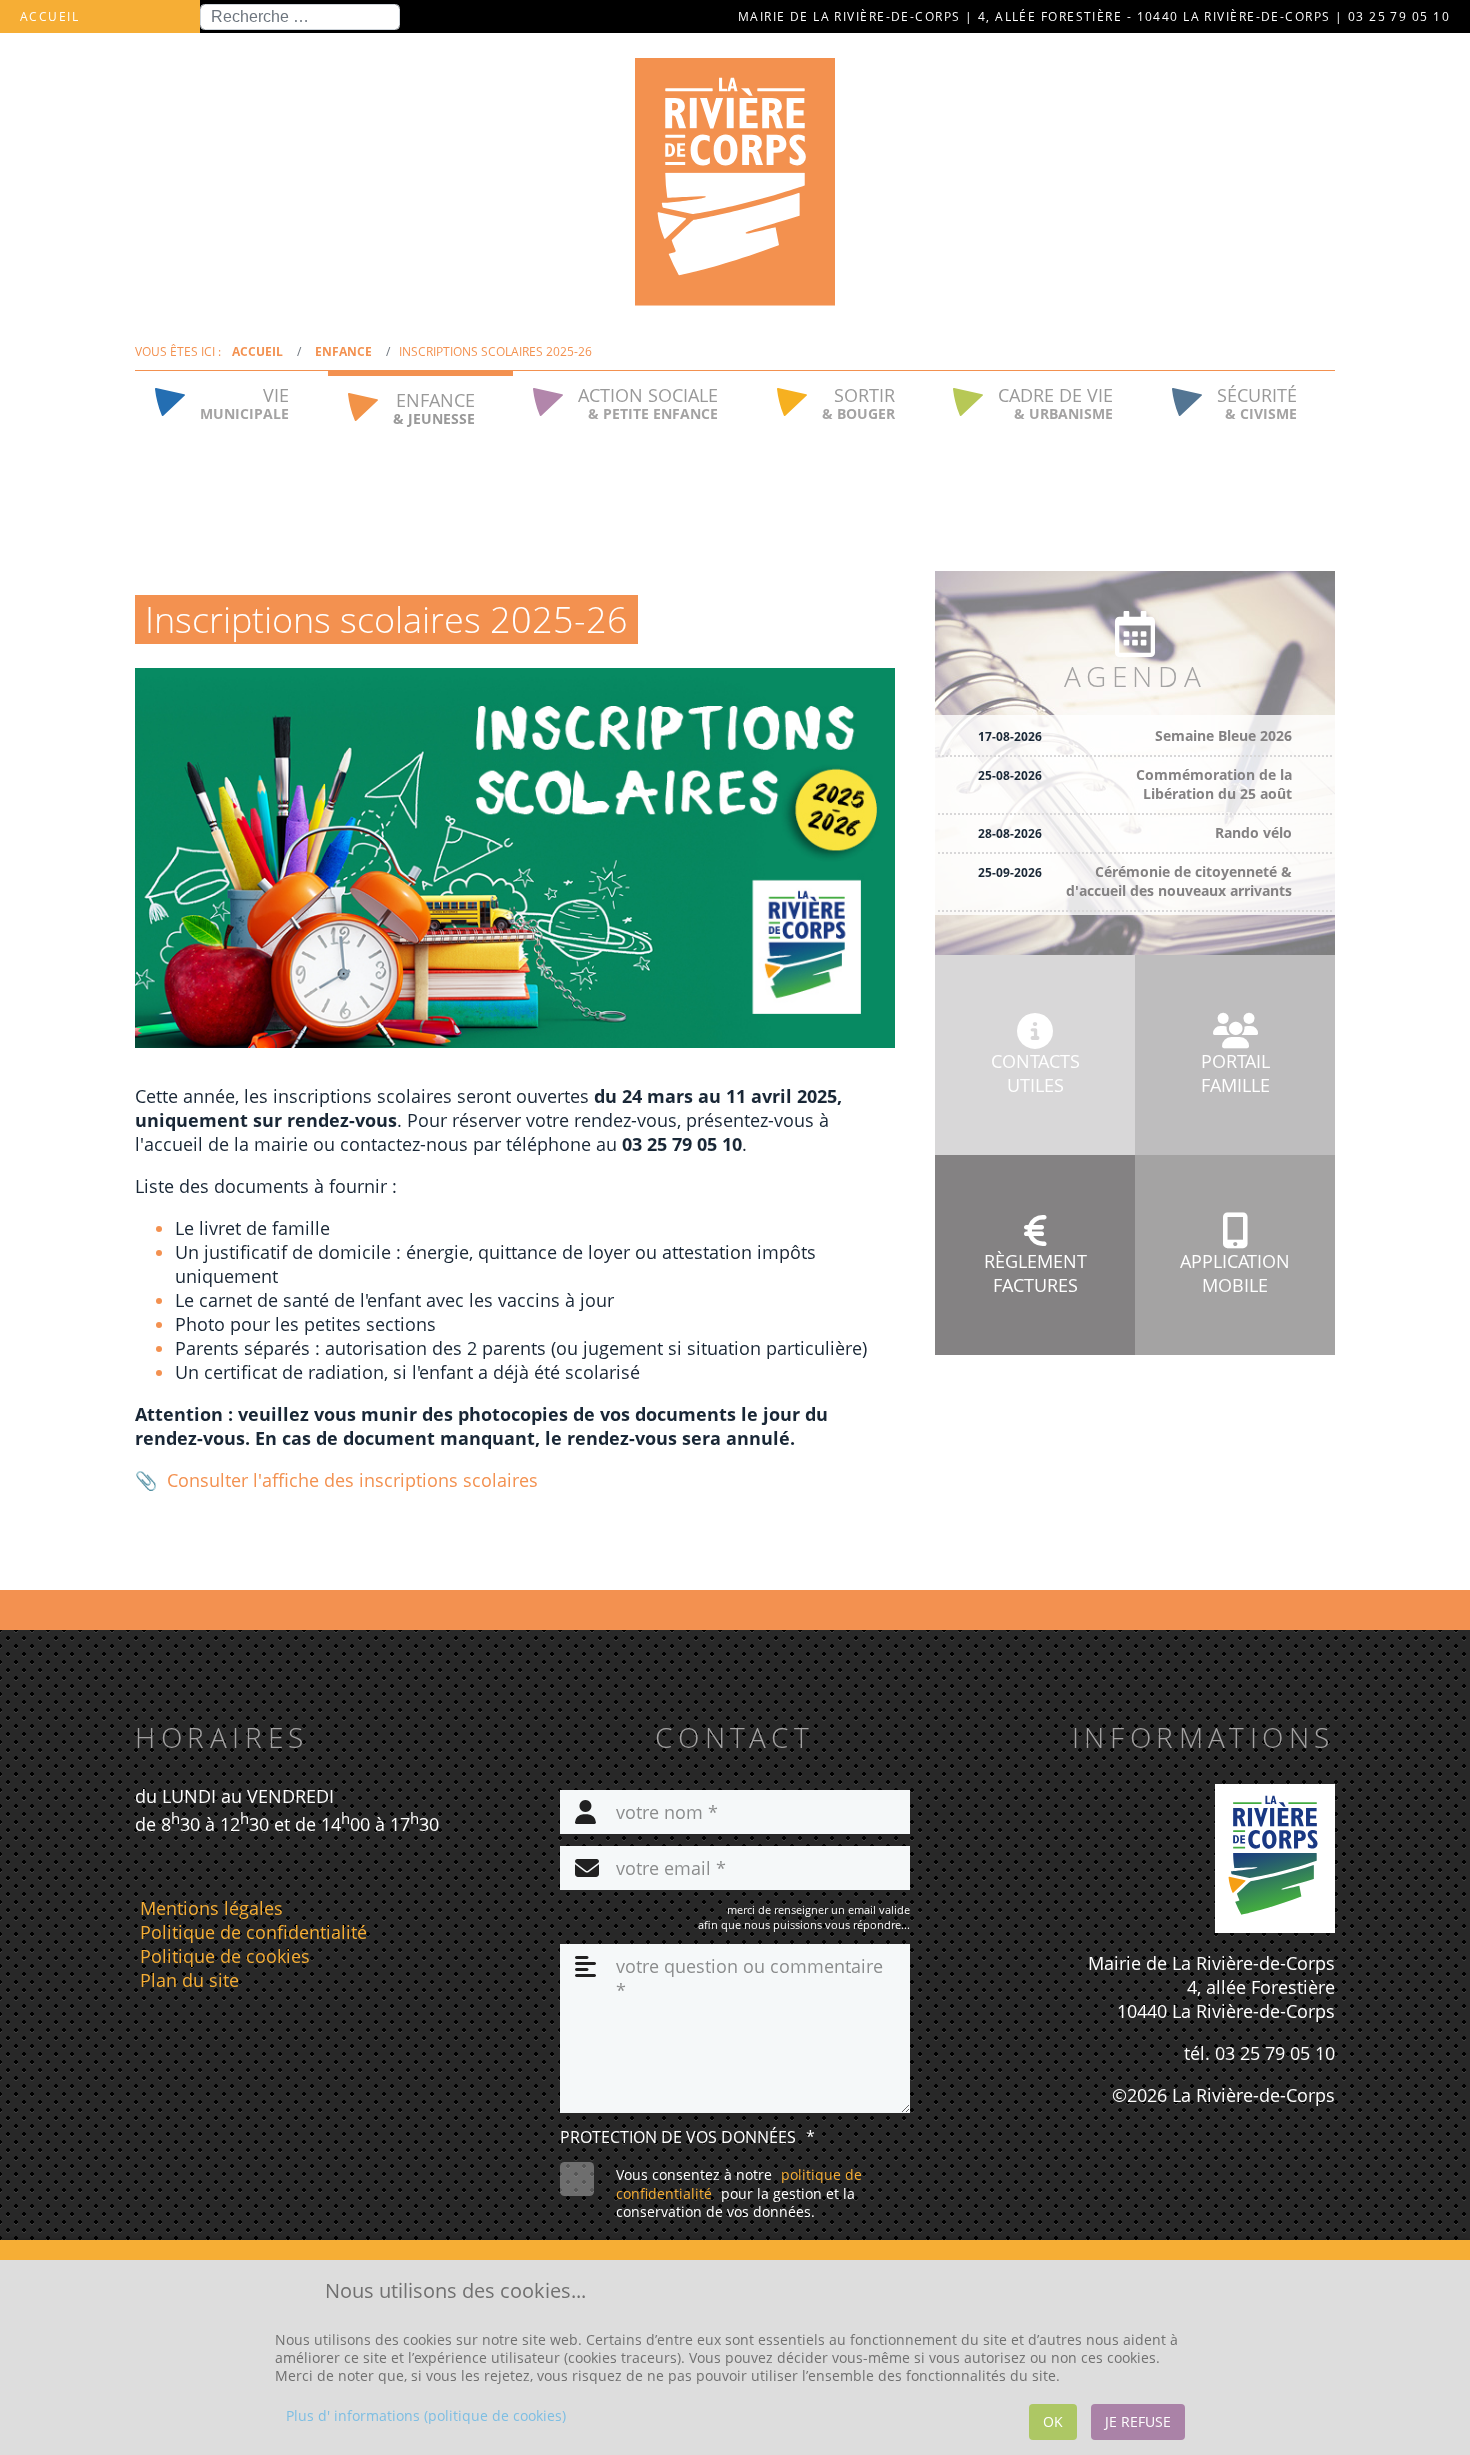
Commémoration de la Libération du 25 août (1214, 784)
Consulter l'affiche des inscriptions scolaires (352, 1480)
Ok (1053, 2421)
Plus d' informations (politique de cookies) (426, 2415)
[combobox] (300, 17)
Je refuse (1138, 2421)
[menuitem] (231, 401)
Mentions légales (211, 1908)
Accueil (49, 16)
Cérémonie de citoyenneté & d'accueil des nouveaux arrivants (1179, 881)
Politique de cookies (225, 1956)
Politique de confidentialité (253, 1932)
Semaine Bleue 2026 (1223, 735)
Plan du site (189, 1980)
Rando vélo (1253, 832)
